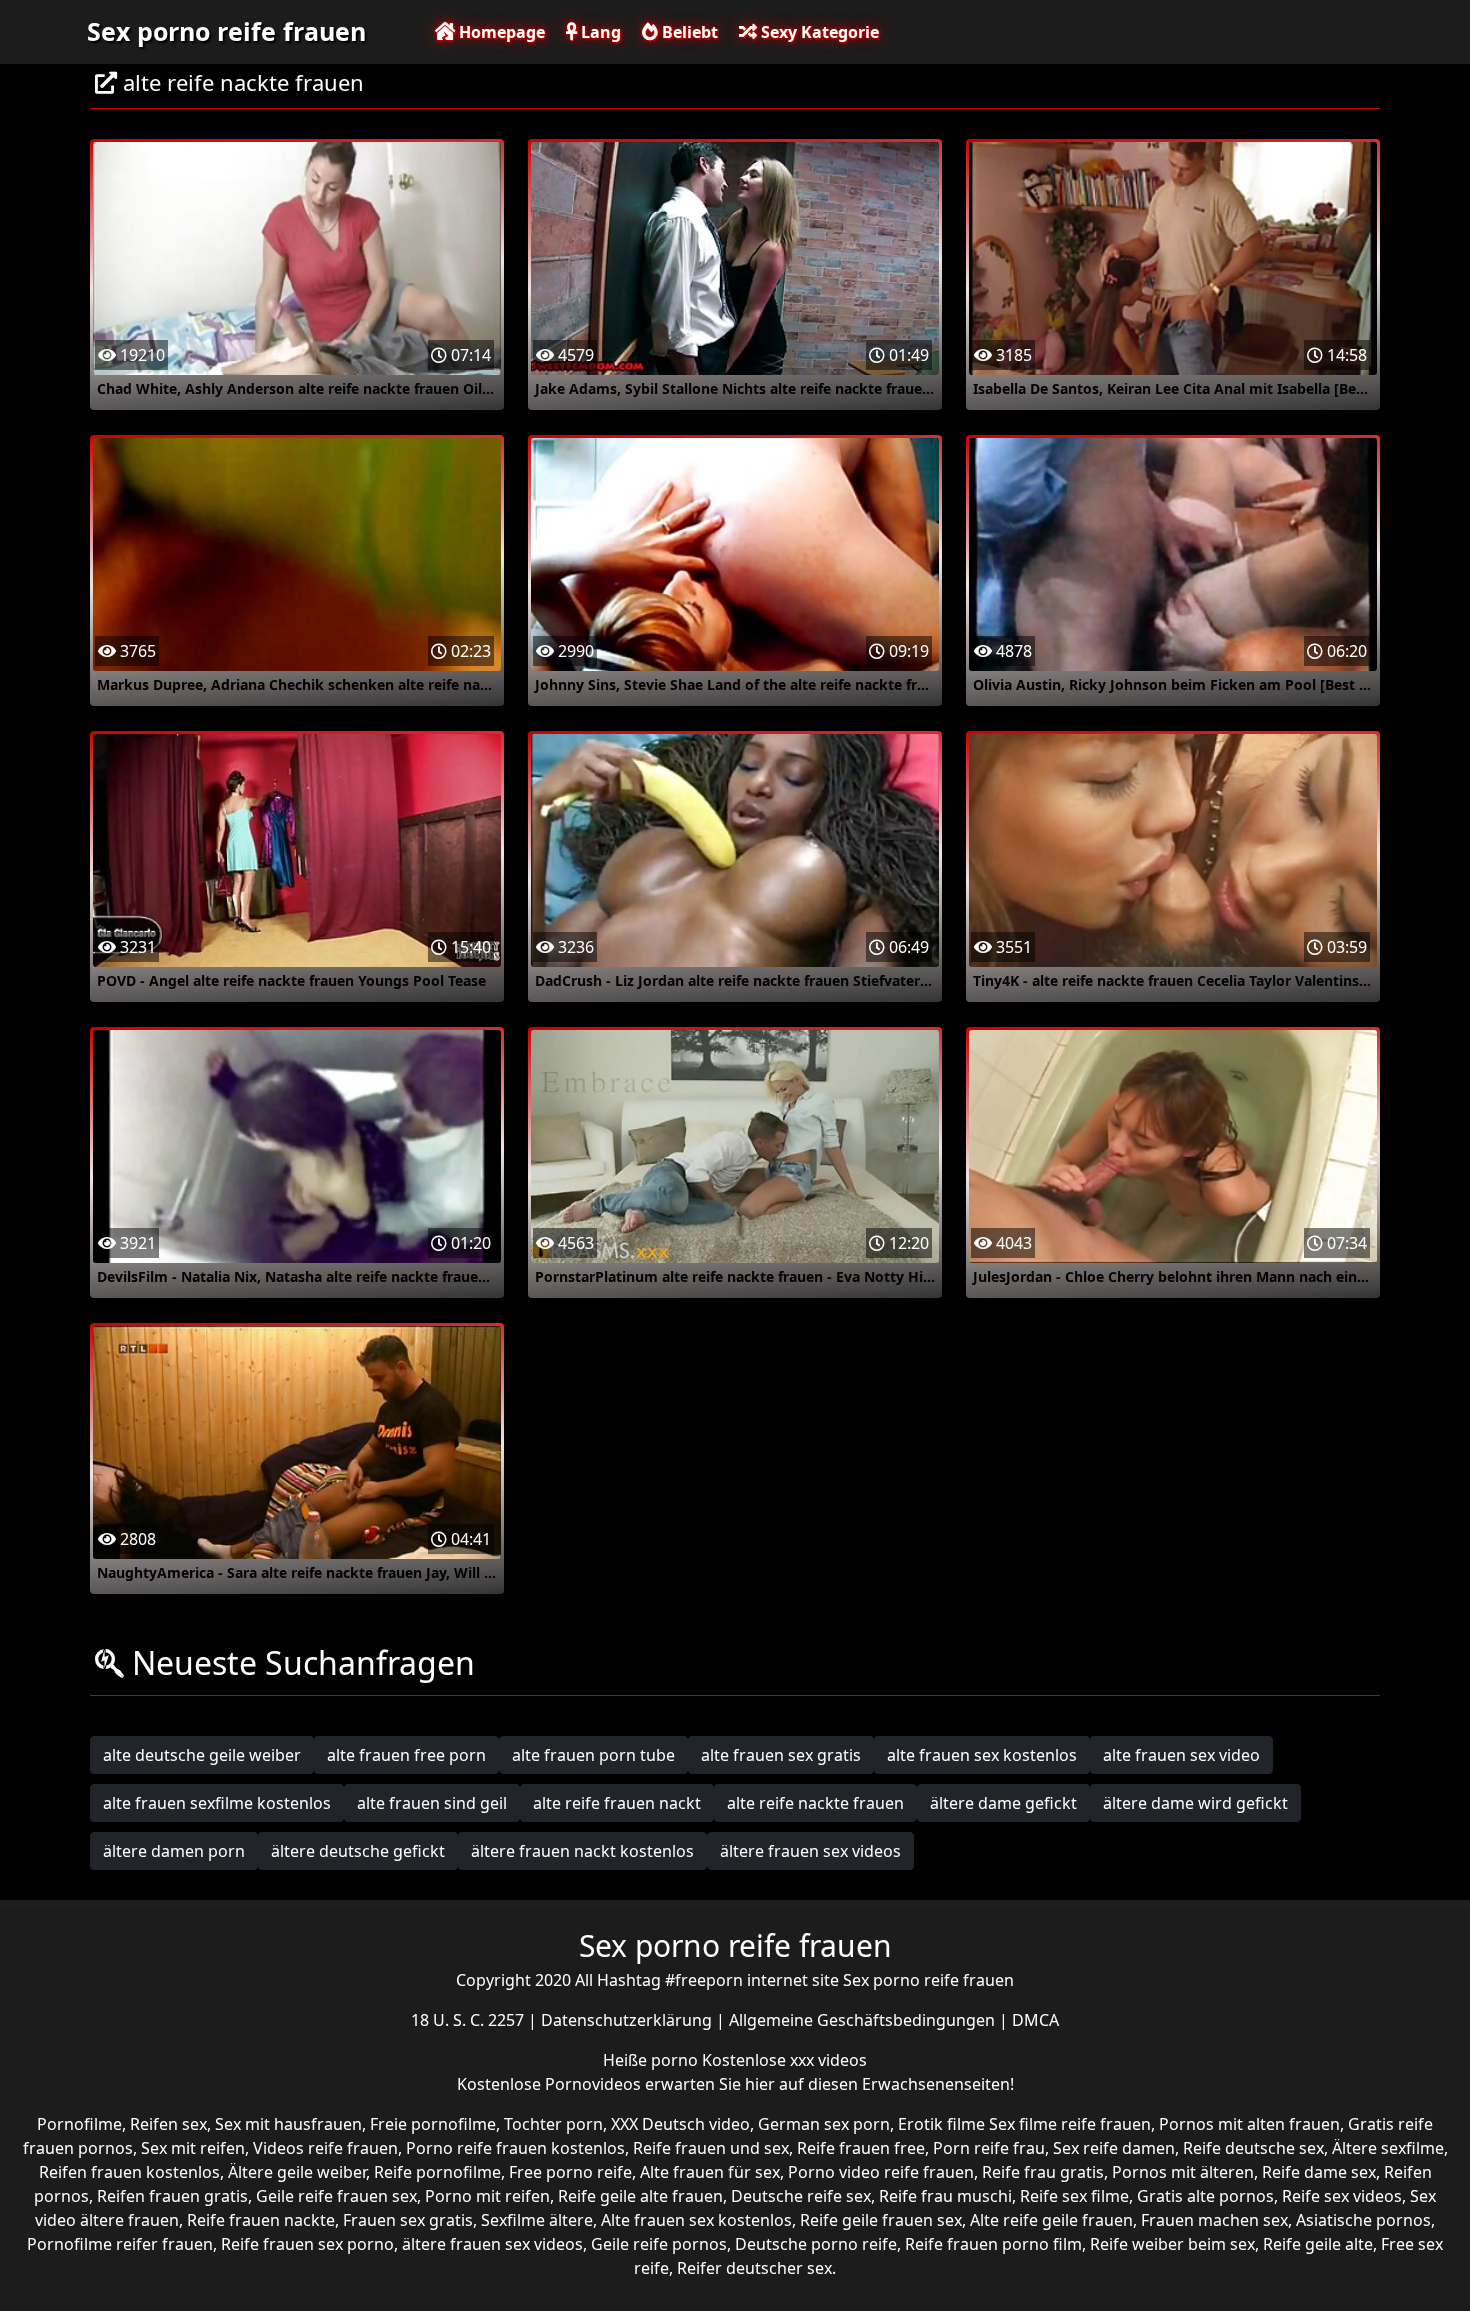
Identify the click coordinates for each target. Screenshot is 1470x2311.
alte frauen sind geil (432, 1803)
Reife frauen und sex (711, 2148)
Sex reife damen (1114, 2148)
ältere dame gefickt (1003, 1803)
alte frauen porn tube (593, 1755)
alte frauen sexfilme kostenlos (217, 1803)
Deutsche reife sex (801, 2196)
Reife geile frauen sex (881, 2220)
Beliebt (688, 32)
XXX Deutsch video (680, 2124)
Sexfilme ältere (537, 2220)
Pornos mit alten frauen (1249, 2124)
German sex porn (824, 2124)
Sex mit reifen (193, 2148)
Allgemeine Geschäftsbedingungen (864, 2020)
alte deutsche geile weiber (202, 1755)
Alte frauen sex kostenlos (696, 2220)
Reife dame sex (1319, 2172)
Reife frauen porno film (993, 2244)
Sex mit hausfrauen (288, 2124)
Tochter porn (553, 2124)
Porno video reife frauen (881, 2172)
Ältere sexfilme (1388, 2148)
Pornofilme (79, 2124)
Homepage (500, 32)
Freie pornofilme (433, 2124)
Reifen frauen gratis (172, 2196)
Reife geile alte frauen (640, 2196)
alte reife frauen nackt (617, 1803)
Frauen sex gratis (408, 2220)
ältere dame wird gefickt (1195, 1803)
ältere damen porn (174, 1851)
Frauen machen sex (1214, 2220)
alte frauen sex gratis (781, 1755)
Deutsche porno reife (816, 2244)
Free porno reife (570, 2172)
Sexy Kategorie (818, 32)
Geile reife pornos (659, 2244)
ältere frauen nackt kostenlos (582, 1851)
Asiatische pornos (1363, 2220)
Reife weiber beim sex (1172, 2244)
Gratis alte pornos (1205, 2196)
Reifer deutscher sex (754, 2268)
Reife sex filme (1074, 2196)
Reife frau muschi (945, 2196)
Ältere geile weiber (297, 2172)
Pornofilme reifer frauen (120, 2244)
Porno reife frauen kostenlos (515, 2148)
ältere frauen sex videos (810, 1851)
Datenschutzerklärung (628, 2020)
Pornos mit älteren (1183, 2172)
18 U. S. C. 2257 (469, 2020)
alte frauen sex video (1181, 1755)
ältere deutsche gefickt (358, 1851)
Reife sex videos (1342, 2196)
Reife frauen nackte (261, 2220)
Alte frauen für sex (710, 2172)
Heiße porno (652, 2060)
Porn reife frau (989, 2148)
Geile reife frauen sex (336, 2196)
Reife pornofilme (437, 2172)
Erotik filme (941, 2124)
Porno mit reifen (487, 2196)
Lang (599, 32)
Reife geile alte (1318, 2244)
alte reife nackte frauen (815, 1803)
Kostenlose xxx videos (784, 2060)
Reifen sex (168, 2124)
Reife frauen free (861, 2148)
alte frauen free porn (406, 1755)
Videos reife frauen (325, 2148)
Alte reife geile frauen (1051, 2220)
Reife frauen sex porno (307, 2244)
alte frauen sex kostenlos (982, 1755)
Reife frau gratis (1043, 2172)
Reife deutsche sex (1253, 2148)
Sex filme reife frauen (1070, 2124)
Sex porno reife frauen (226, 31)
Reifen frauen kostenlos (129, 2172)
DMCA (1035, 2020)
